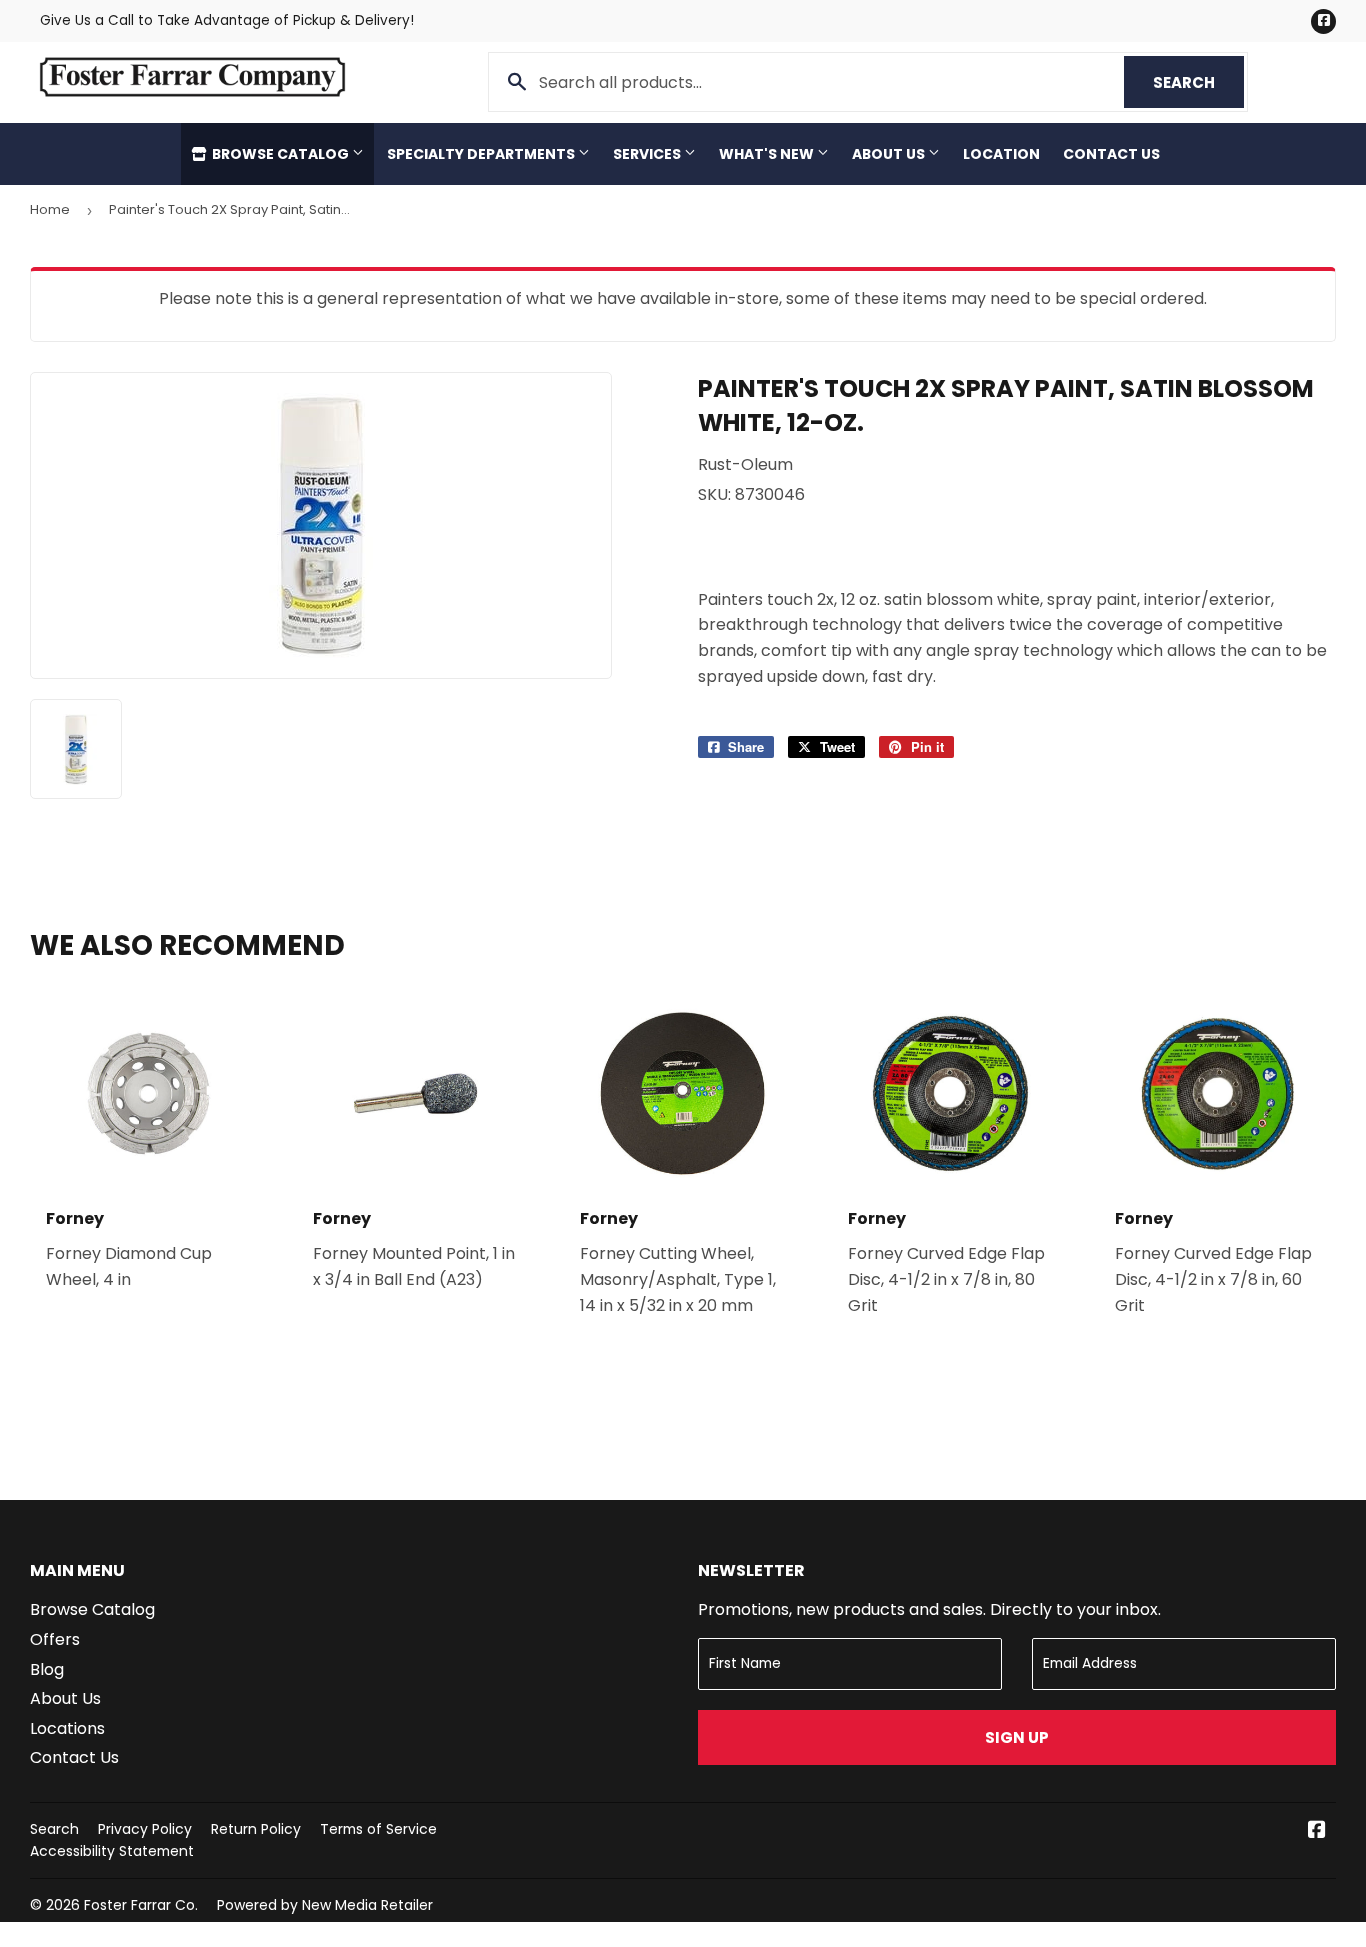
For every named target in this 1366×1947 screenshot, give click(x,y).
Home (50, 209)
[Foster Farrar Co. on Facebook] (1317, 1831)
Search (1198, 82)
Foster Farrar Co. (141, 1905)
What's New (768, 154)
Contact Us (1111, 154)
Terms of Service (378, 1829)
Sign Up (1017, 1737)
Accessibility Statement (112, 1851)
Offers (55, 1639)
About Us (890, 154)
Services (648, 154)
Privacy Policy (145, 1829)
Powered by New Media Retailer (325, 1905)
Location (1001, 154)
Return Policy (256, 1829)
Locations (67, 1728)
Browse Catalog (280, 154)
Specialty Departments (482, 154)
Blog (47, 1669)
